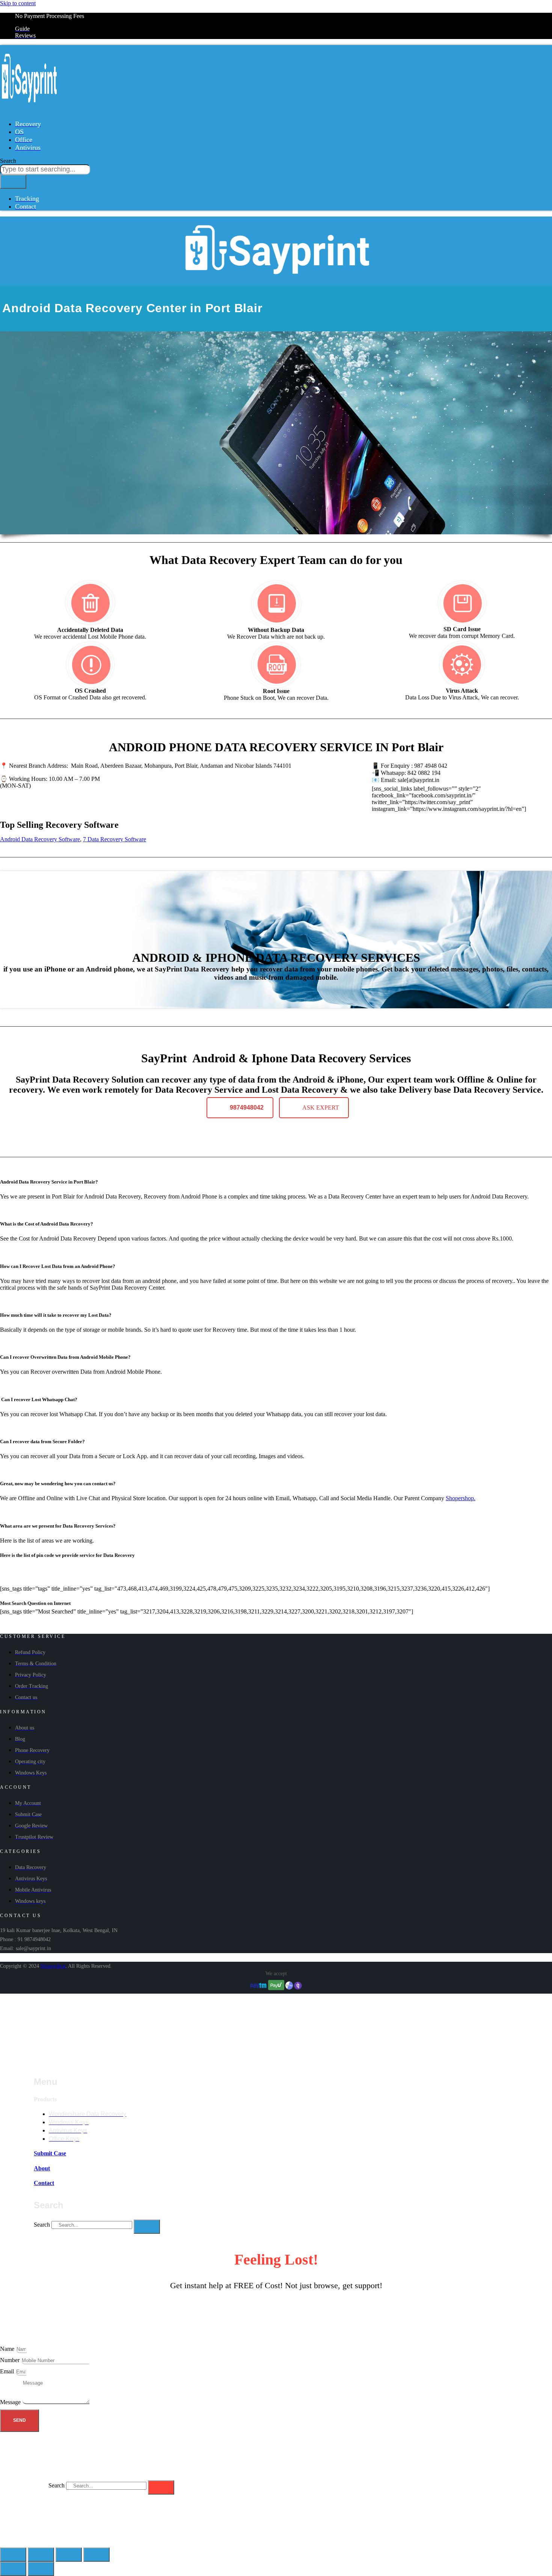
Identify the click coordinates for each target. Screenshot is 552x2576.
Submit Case (50, 2153)
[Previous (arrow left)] (13, 2569)
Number (11, 2360)
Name (8, 2349)
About (42, 2168)
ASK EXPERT (321, 1108)
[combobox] (45, 169)
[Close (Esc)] (13, 2555)
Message (11, 2402)
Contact (44, 2183)
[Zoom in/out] (97, 2555)
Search (42, 2225)
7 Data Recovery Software (115, 839)
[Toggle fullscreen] (69, 2555)
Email (8, 2371)
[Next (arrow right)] (41, 2569)
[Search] (13, 182)
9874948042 (247, 1108)
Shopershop (53, 1966)
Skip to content (18, 3)
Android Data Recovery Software (40, 839)
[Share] (41, 2555)
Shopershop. (461, 1498)
